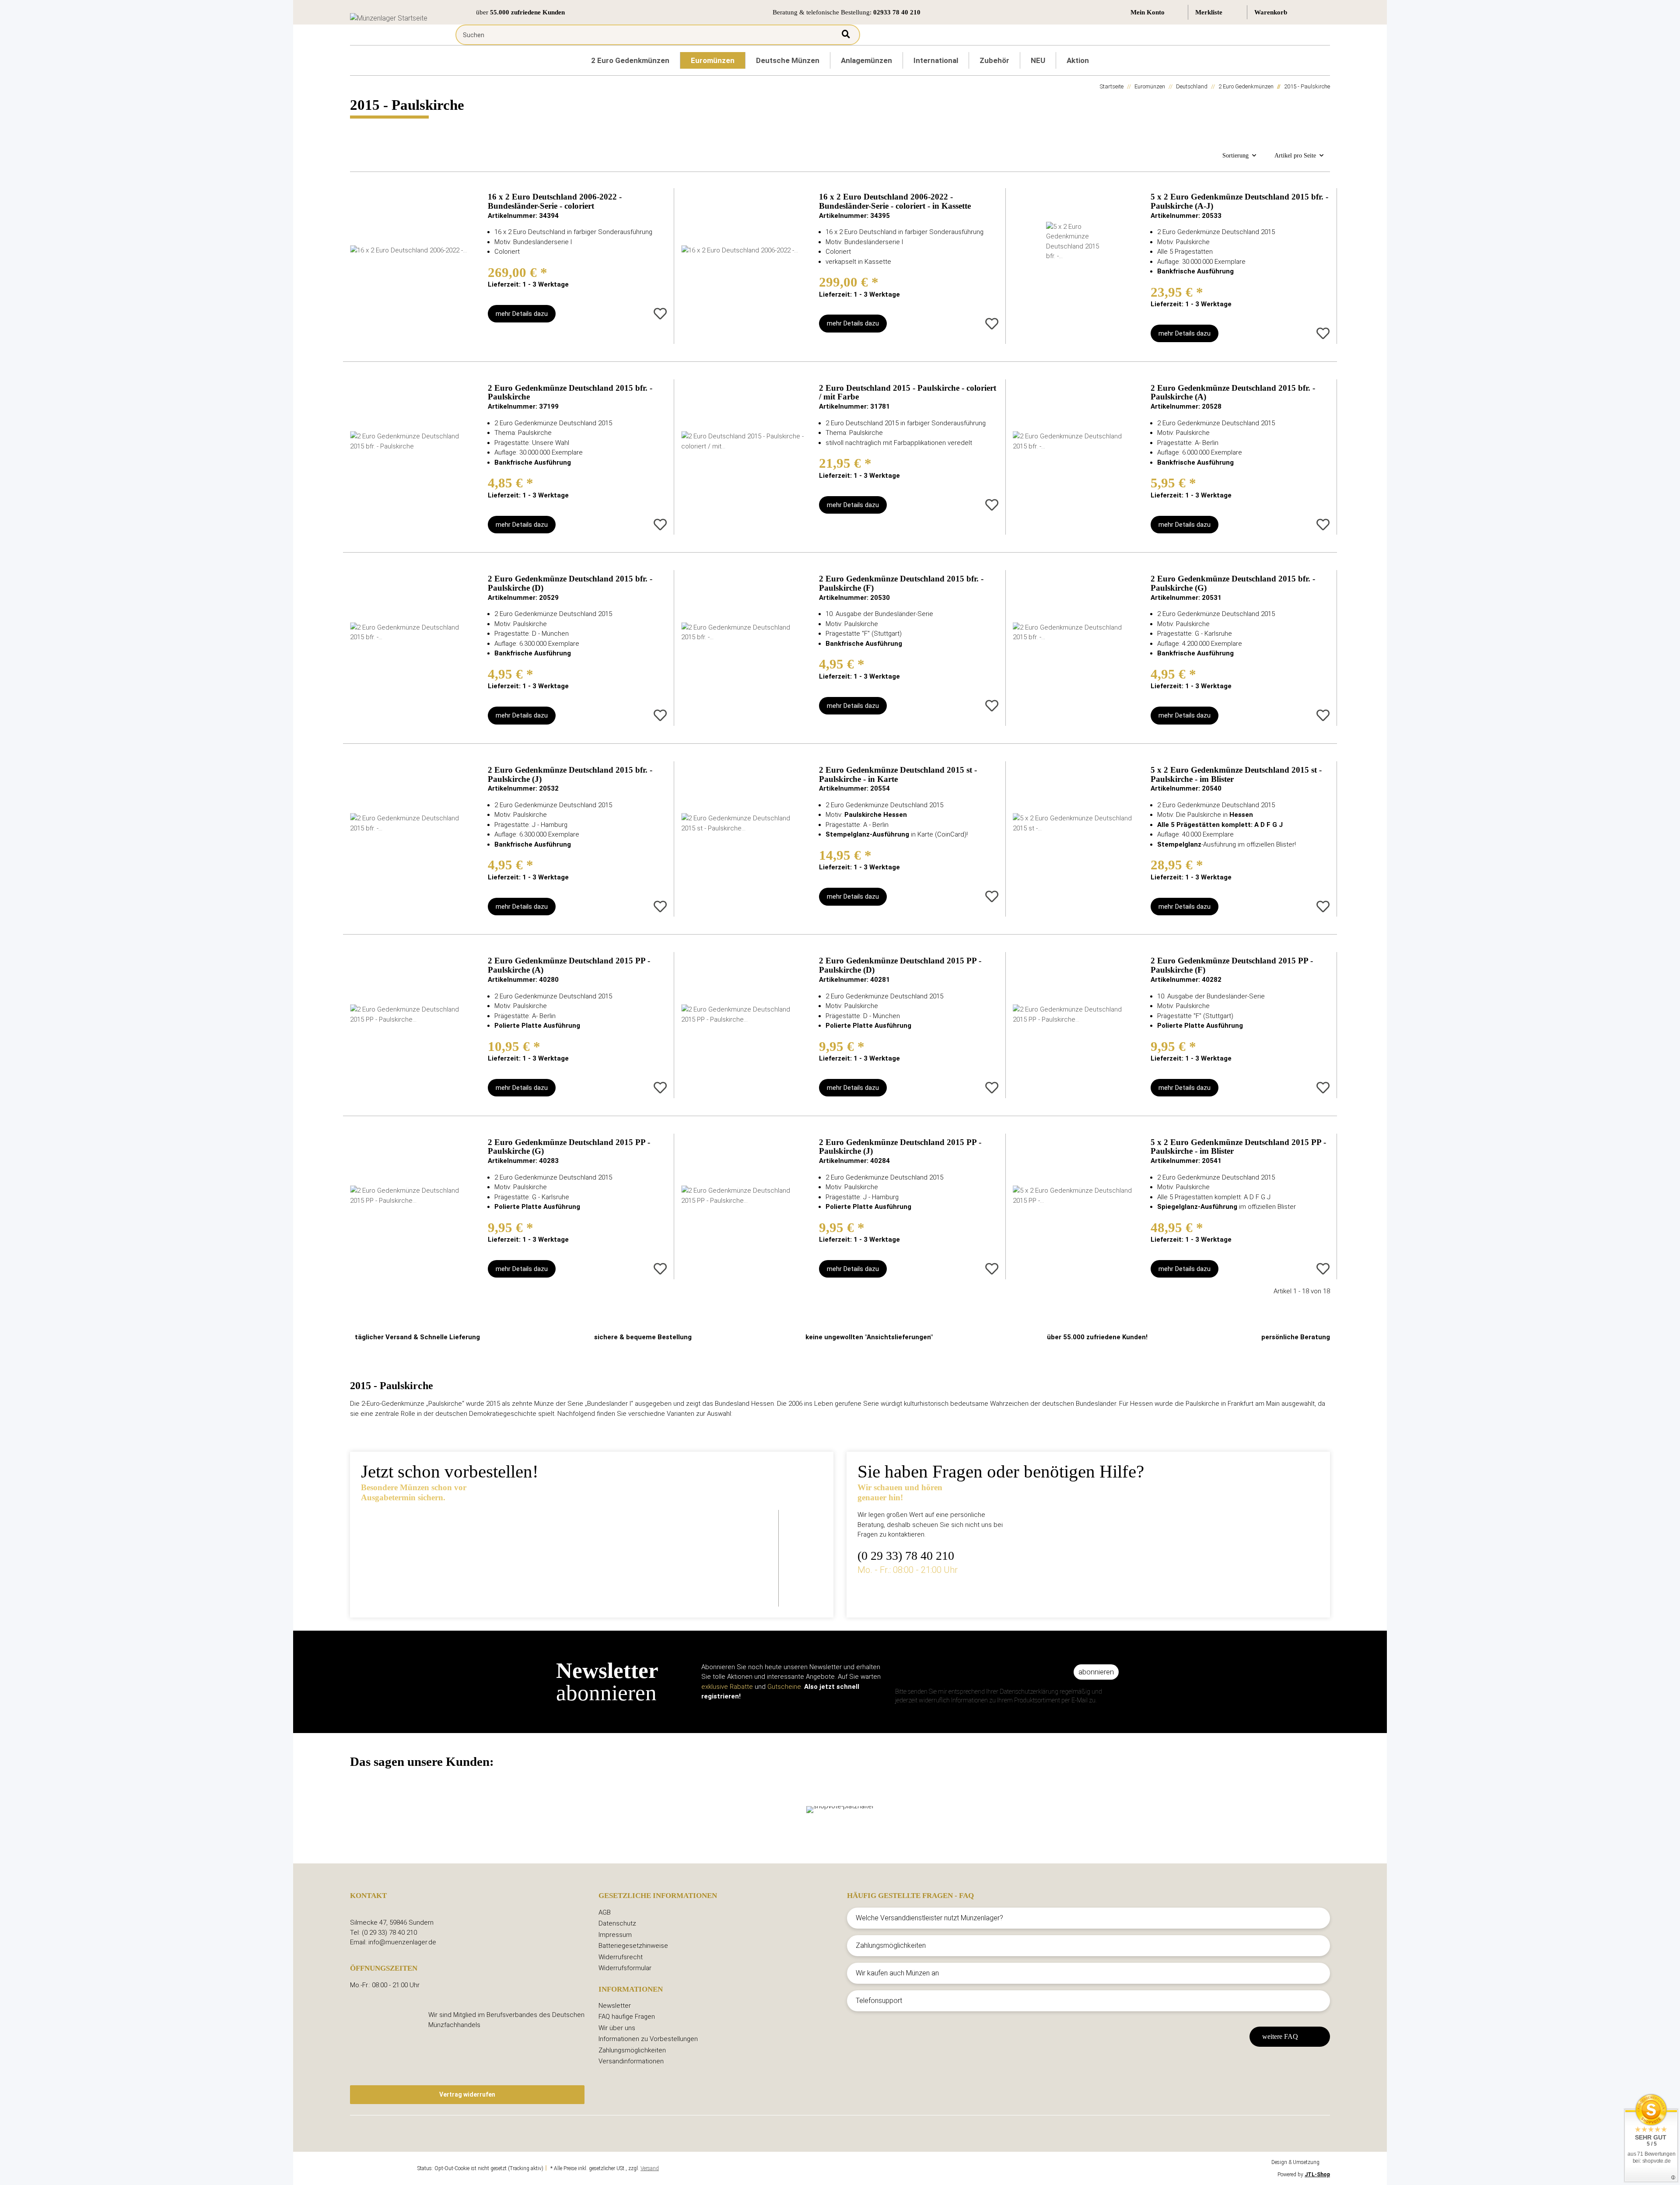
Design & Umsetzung (1295, 2162)
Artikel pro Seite (1295, 156)
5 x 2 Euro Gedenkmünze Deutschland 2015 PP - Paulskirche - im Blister (1238, 1147)
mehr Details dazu (522, 314)
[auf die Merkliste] (660, 314)
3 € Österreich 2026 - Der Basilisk (589, 1531)
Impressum (615, 1935)
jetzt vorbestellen (556, 1581)
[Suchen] (846, 35)
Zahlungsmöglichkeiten (632, 2050)
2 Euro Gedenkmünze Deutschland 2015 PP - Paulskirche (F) (1232, 965)
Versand (650, 2168)
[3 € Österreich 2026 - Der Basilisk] (436, 1552)
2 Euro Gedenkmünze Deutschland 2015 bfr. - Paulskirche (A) (1233, 393)
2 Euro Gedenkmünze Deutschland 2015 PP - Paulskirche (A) (569, 965)
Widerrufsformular (625, 1968)
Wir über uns (617, 2028)
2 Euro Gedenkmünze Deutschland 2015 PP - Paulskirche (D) (900, 965)
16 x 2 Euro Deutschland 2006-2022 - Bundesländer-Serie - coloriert (555, 201)
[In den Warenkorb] (575, 314)
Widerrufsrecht (621, 1957)
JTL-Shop (1317, 2174)
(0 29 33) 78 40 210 (906, 1556)
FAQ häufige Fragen (627, 2017)
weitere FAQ (1280, 2036)
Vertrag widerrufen (467, 2094)
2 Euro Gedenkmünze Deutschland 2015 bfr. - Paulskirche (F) (901, 583)
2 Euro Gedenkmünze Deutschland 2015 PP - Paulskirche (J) (900, 1147)
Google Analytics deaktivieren (383, 2168)
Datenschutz (617, 1923)
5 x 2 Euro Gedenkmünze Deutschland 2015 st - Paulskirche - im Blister (1236, 775)
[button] (1156, 12)
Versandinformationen (631, 2061)
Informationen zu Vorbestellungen (648, 2039)
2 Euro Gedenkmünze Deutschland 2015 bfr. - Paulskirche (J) (570, 775)
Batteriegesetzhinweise (633, 1946)
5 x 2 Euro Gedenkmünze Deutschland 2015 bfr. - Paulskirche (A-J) (1239, 201)
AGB (605, 1912)
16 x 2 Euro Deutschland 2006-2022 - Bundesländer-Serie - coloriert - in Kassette (895, 201)
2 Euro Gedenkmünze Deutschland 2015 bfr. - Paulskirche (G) (1233, 583)
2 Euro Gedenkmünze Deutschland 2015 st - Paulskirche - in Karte (898, 775)
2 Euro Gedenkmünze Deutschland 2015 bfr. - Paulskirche (570, 393)
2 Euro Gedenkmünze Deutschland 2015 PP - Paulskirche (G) (569, 1147)
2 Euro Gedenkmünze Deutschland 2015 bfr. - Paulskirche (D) (570, 583)
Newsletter (615, 2006)
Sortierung (1235, 156)
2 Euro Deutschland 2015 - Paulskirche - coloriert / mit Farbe (908, 393)
